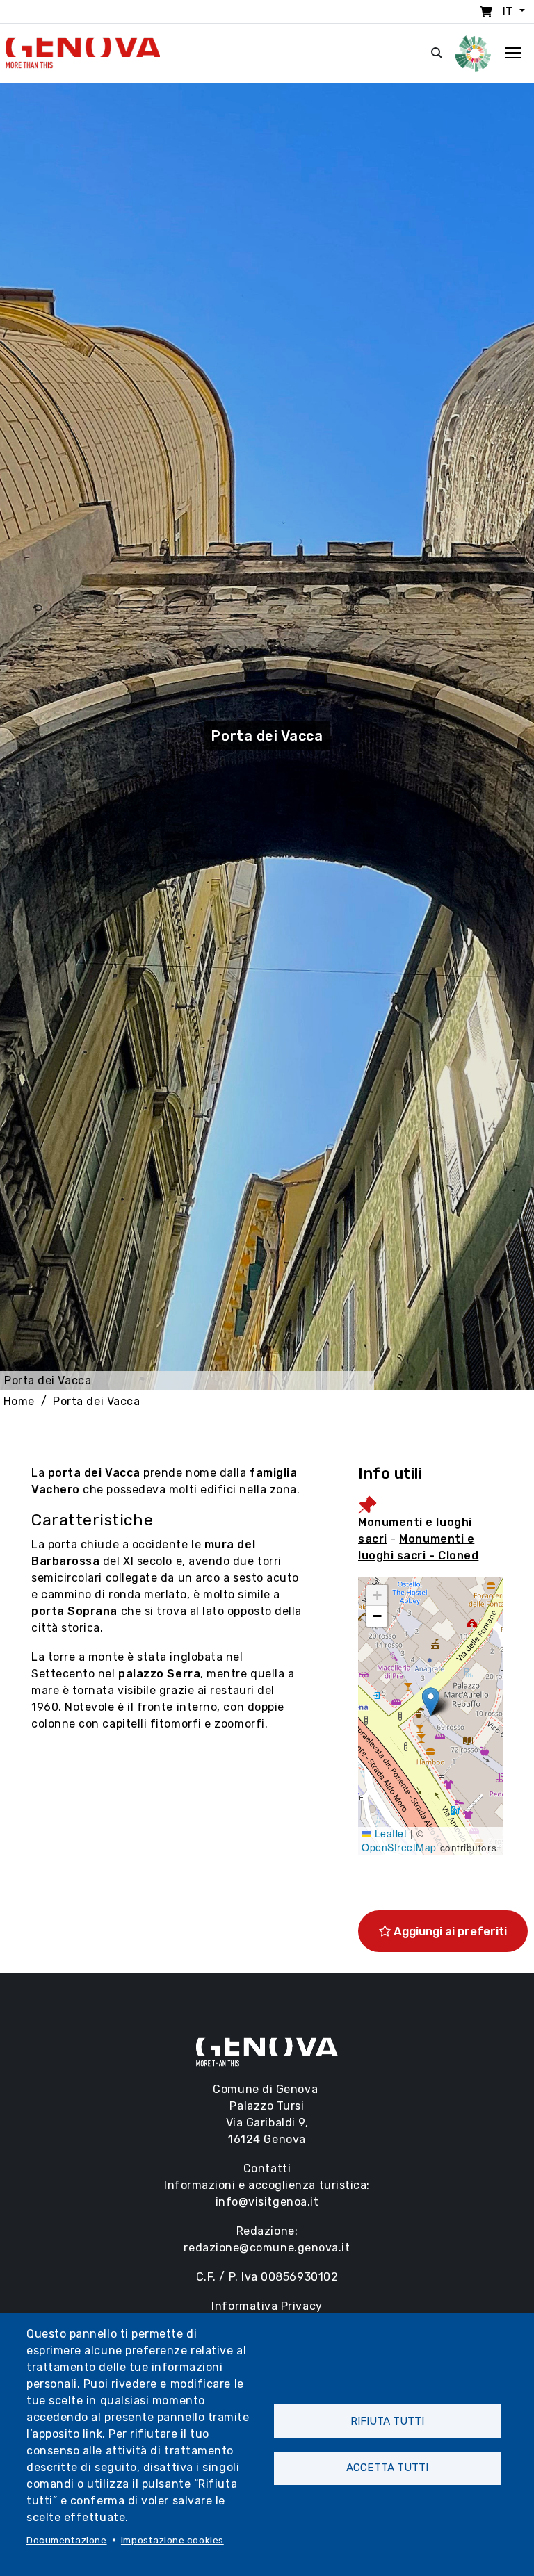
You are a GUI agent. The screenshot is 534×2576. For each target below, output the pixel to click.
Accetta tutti (387, 2468)
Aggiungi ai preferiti (449, 1931)
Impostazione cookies (172, 2540)
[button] (431, 1701)
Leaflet (389, 1833)
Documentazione (67, 2540)
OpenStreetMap (399, 1847)
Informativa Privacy (267, 2306)
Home (19, 1401)
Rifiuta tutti (387, 2421)
